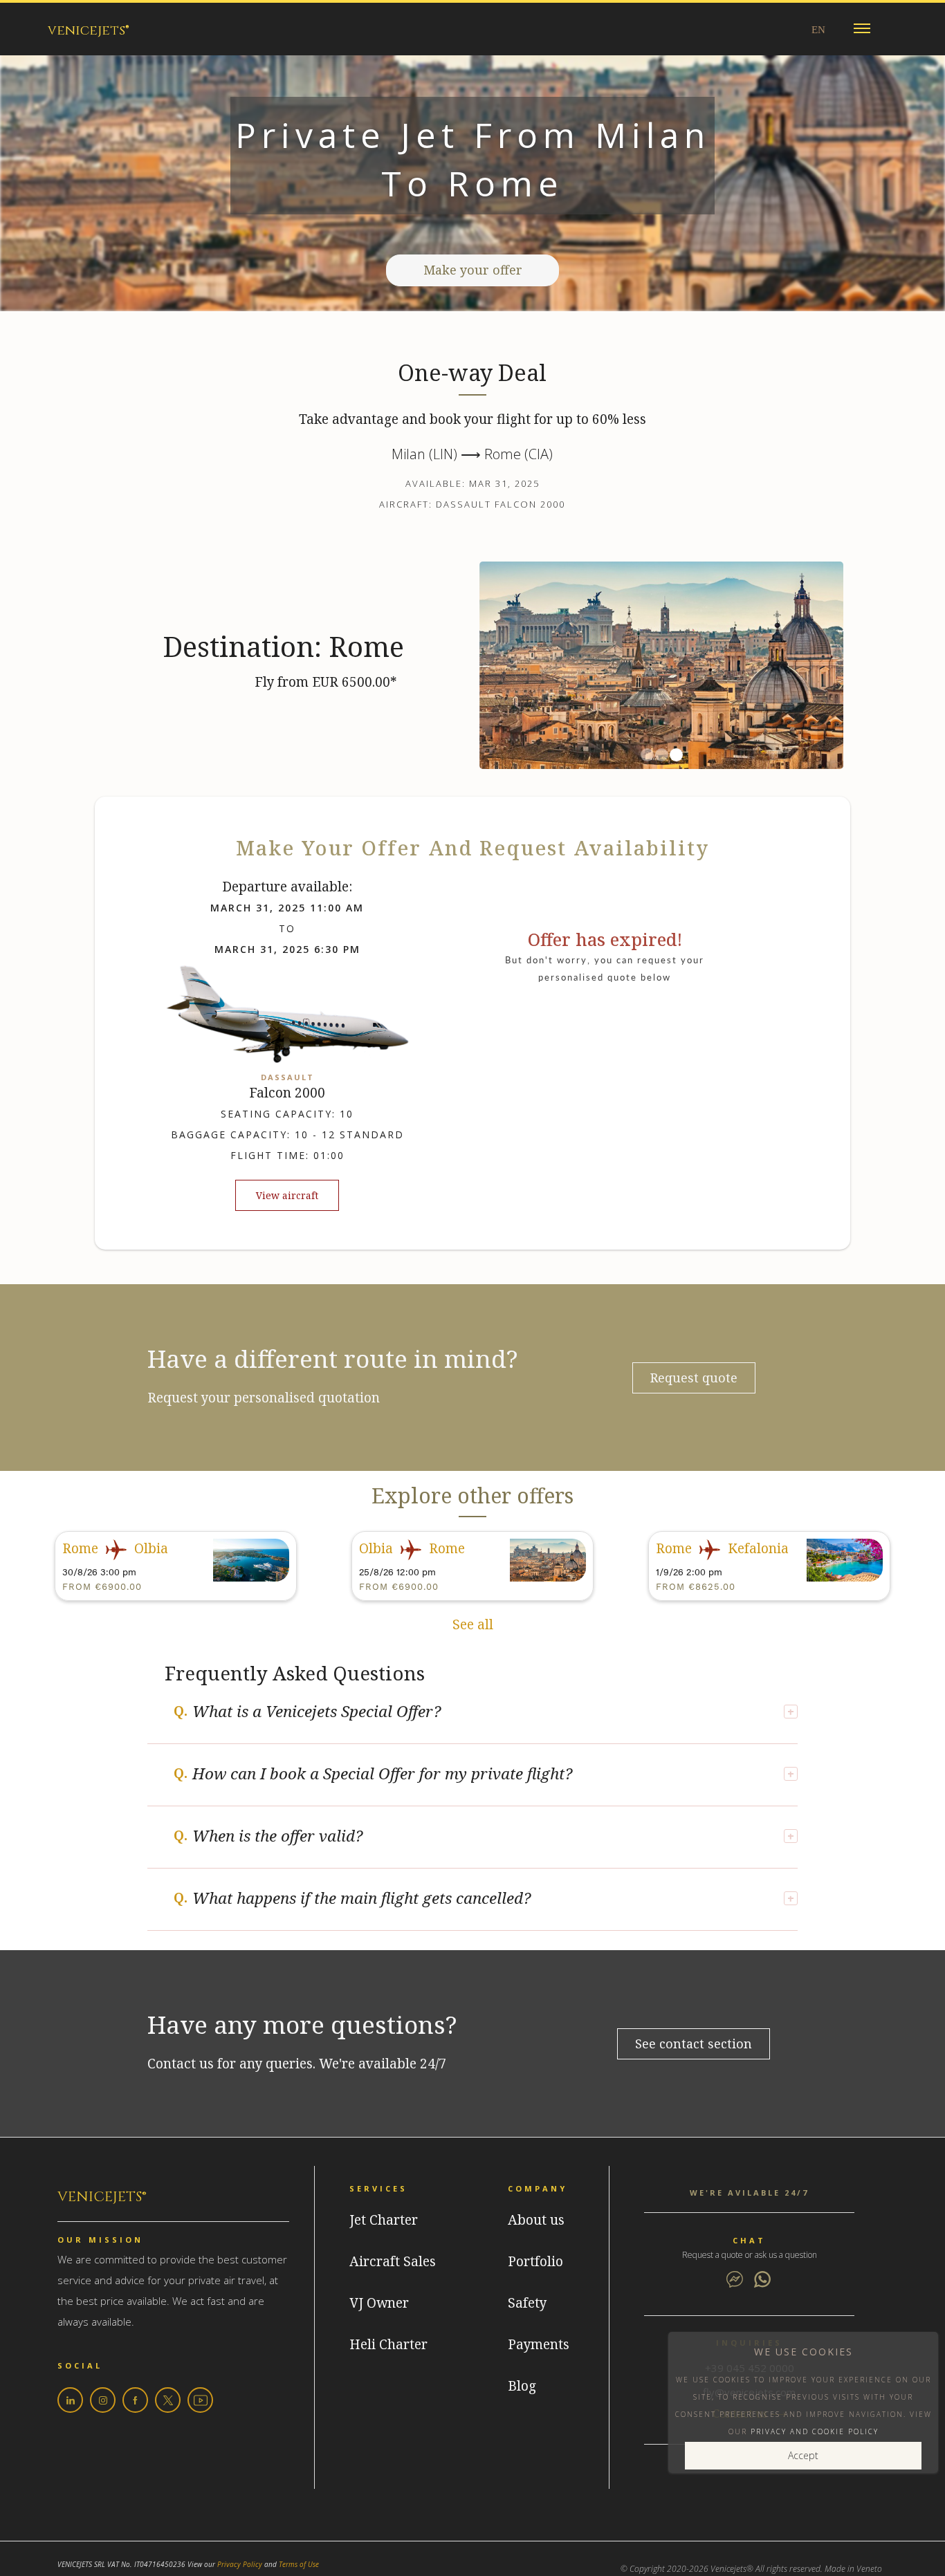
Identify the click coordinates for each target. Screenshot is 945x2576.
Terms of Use (299, 2564)
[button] (862, 29)
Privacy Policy (240, 2564)
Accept (803, 2455)
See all (473, 1625)
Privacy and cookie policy (815, 2431)
